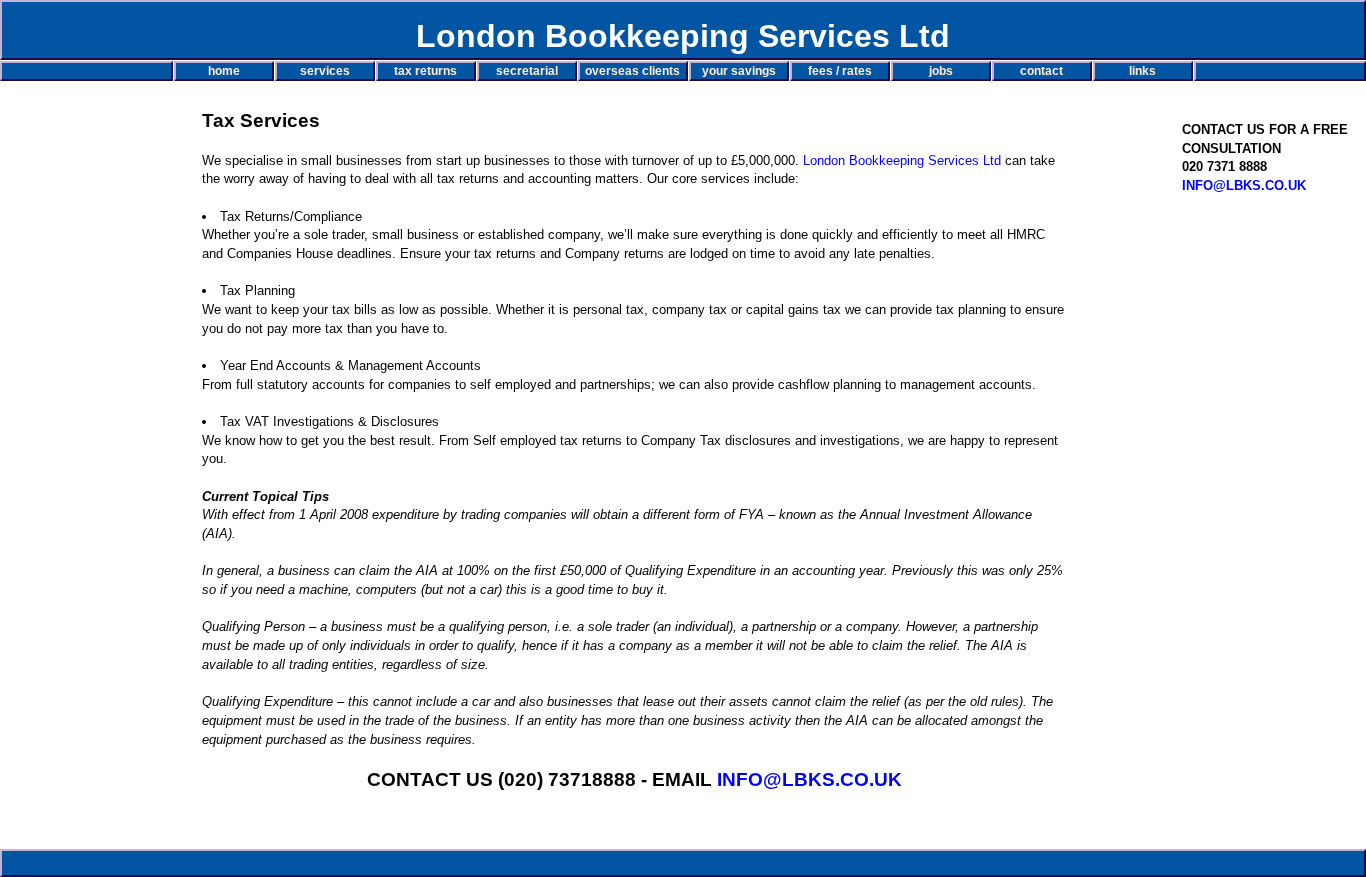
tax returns (425, 71)
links (1142, 71)
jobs (941, 71)
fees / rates (840, 71)
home (224, 71)
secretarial (527, 71)
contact (1041, 71)
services (325, 71)
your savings (739, 71)
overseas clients (632, 71)
